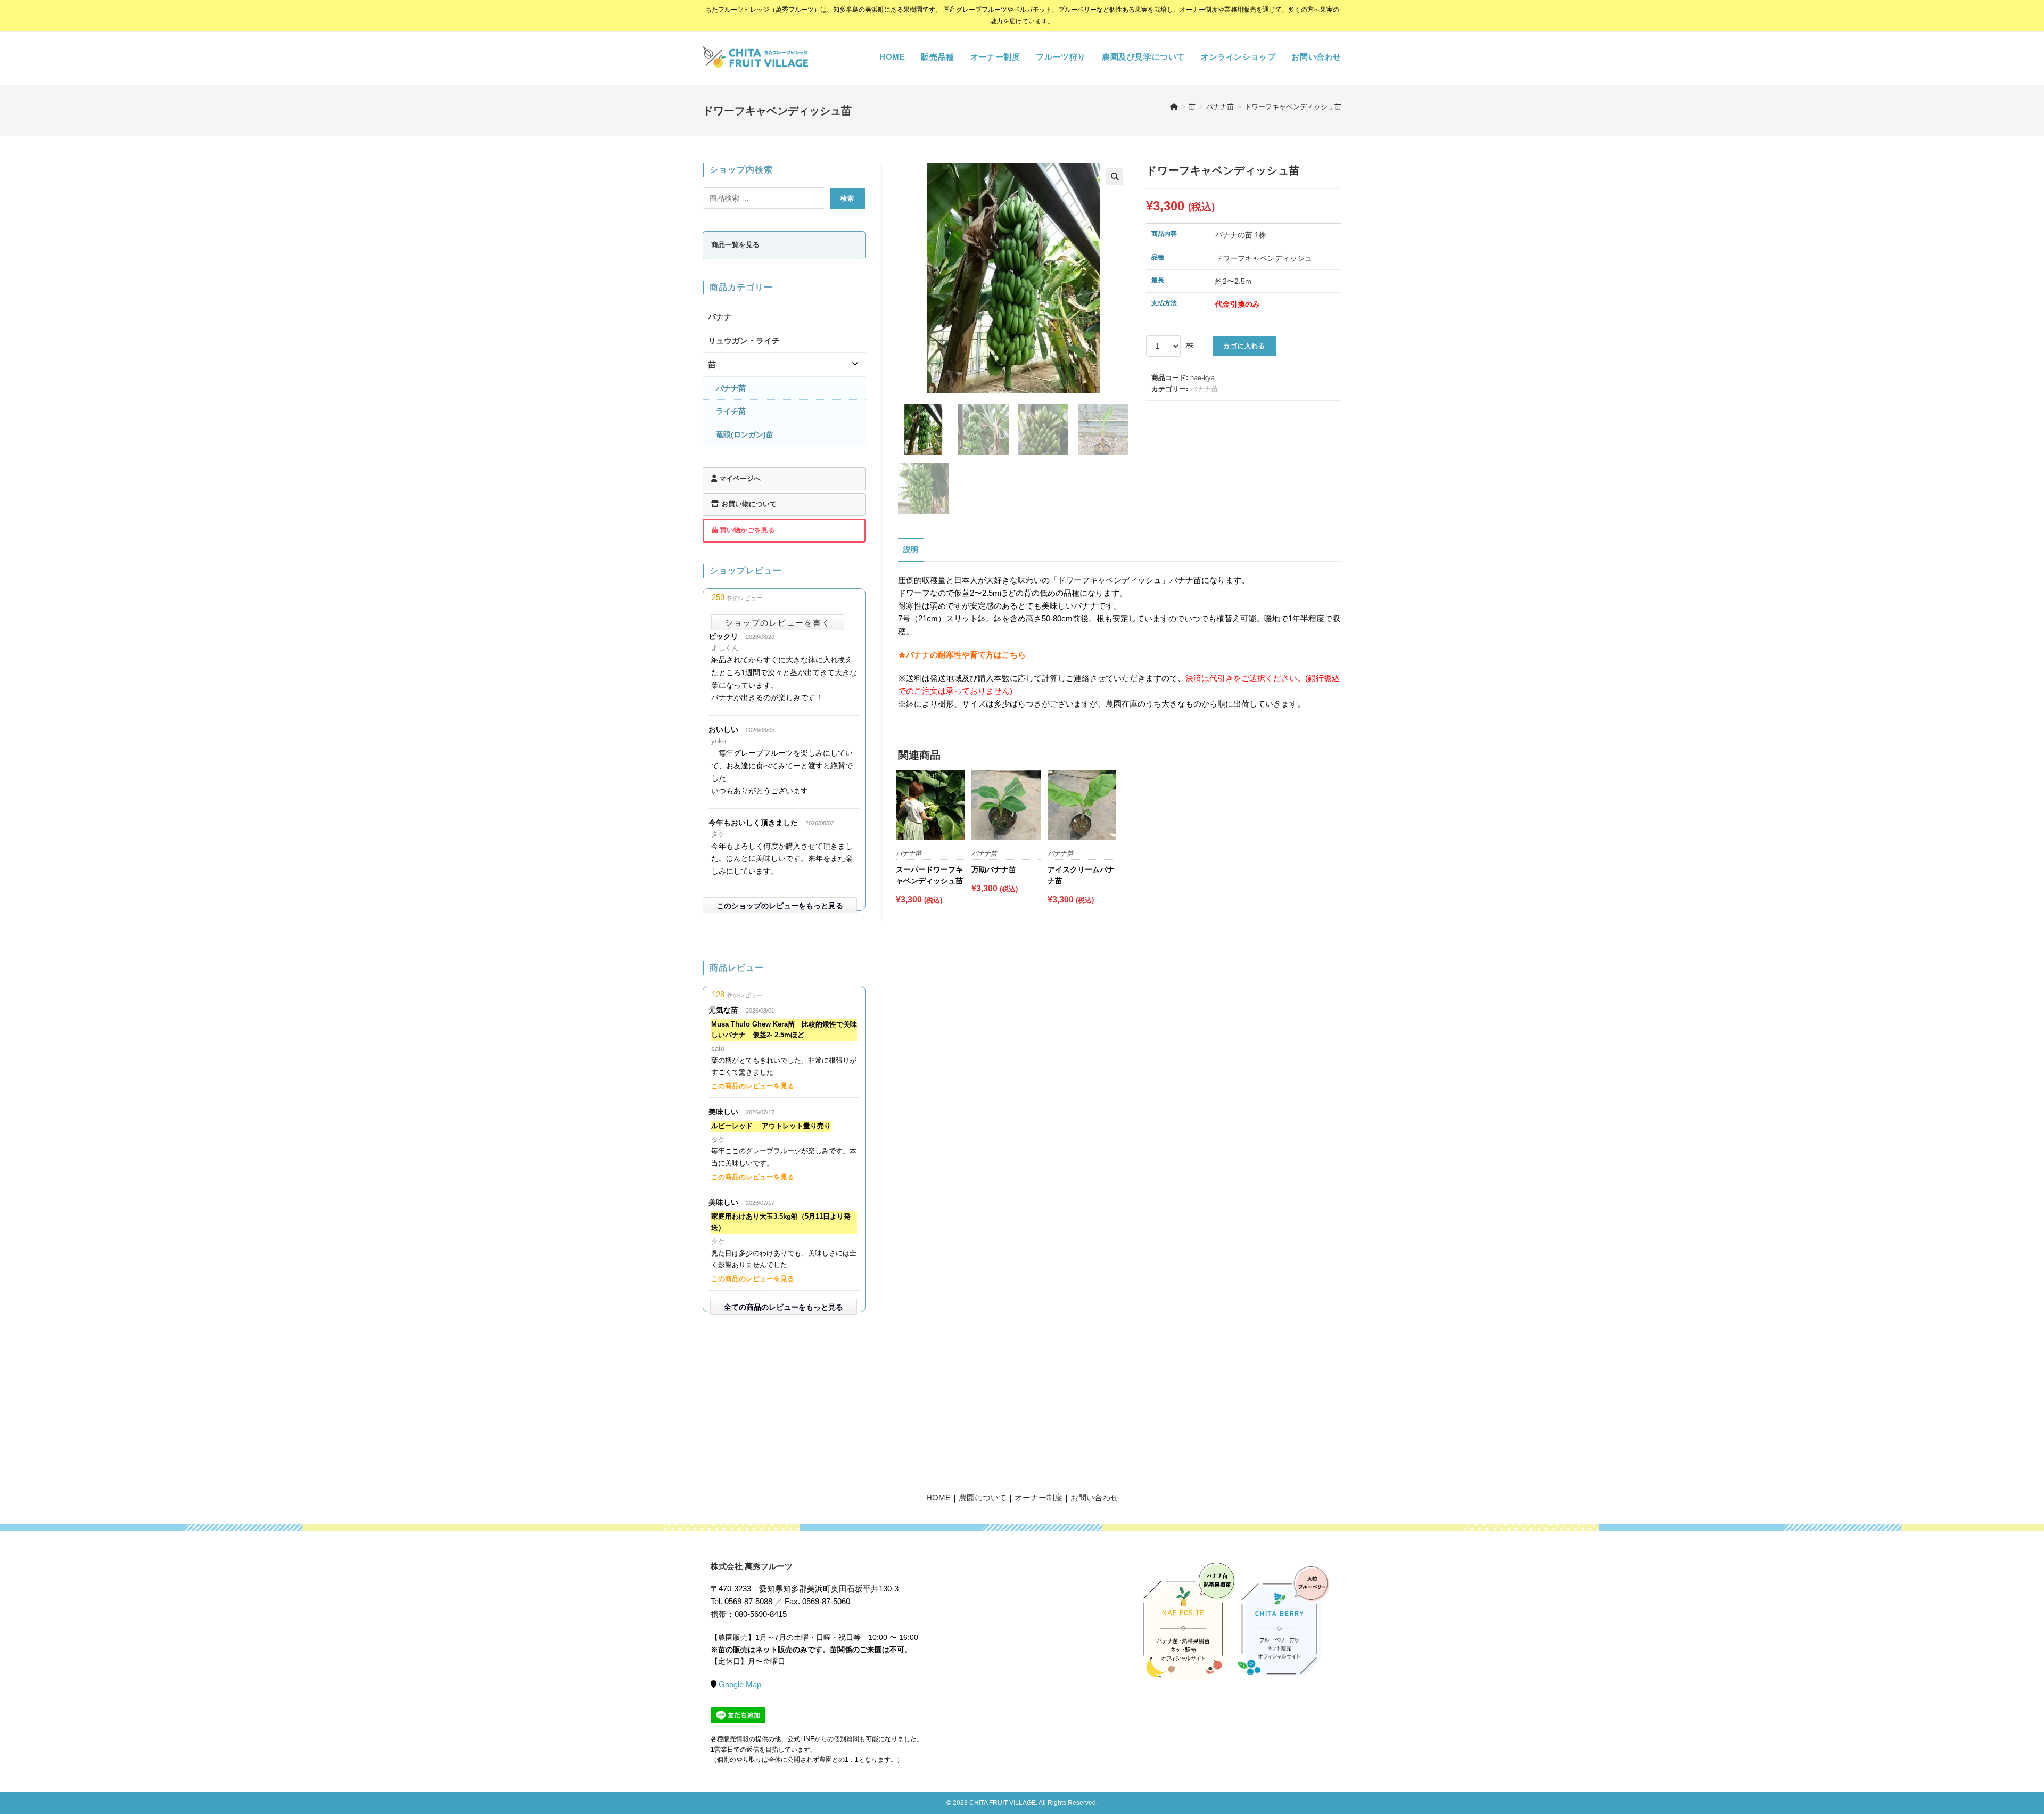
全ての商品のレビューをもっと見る (784, 1307)
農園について (983, 1497)
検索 (847, 199)
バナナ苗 (1204, 389)
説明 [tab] (911, 550)
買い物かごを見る (746, 530)
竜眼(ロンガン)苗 (745, 434)
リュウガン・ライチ (744, 340)
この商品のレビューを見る (753, 1086)
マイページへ (739, 478)
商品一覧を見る (735, 245)
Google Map (740, 1684)
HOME (938, 1497)
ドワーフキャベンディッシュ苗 (1293, 107)
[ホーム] (1174, 107)
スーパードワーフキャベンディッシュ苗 (929, 875)
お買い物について (748, 504)
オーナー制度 (1039, 1497)
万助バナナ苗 (994, 869)
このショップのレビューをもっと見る (780, 906)
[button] (1115, 177)
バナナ (720, 317)
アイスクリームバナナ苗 (1081, 875)
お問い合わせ (1094, 1497)
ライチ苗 (731, 411)
